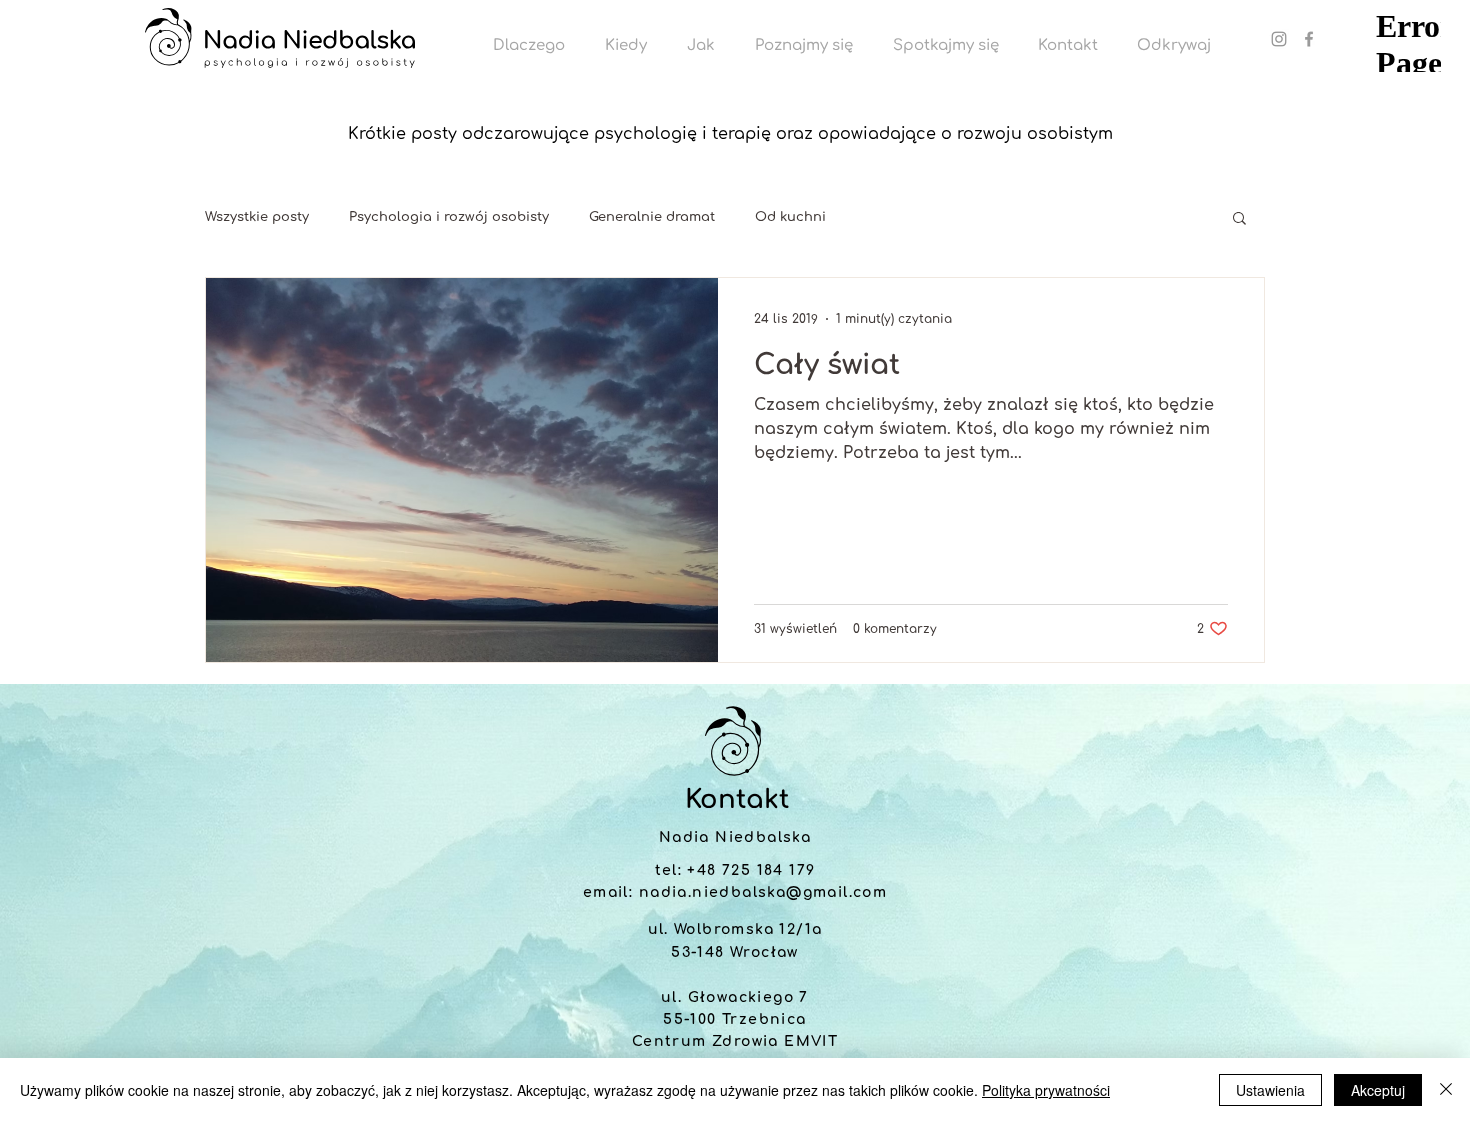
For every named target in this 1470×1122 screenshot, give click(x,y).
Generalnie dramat (652, 217)
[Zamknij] (1446, 1090)
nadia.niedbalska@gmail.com (763, 892)
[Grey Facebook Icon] (1309, 39)
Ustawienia (1270, 1090)
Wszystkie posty (257, 217)
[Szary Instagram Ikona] (1279, 39)
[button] (1239, 219)
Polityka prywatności (1046, 1090)
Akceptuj (1378, 1090)
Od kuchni (790, 217)
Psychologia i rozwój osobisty (449, 217)
